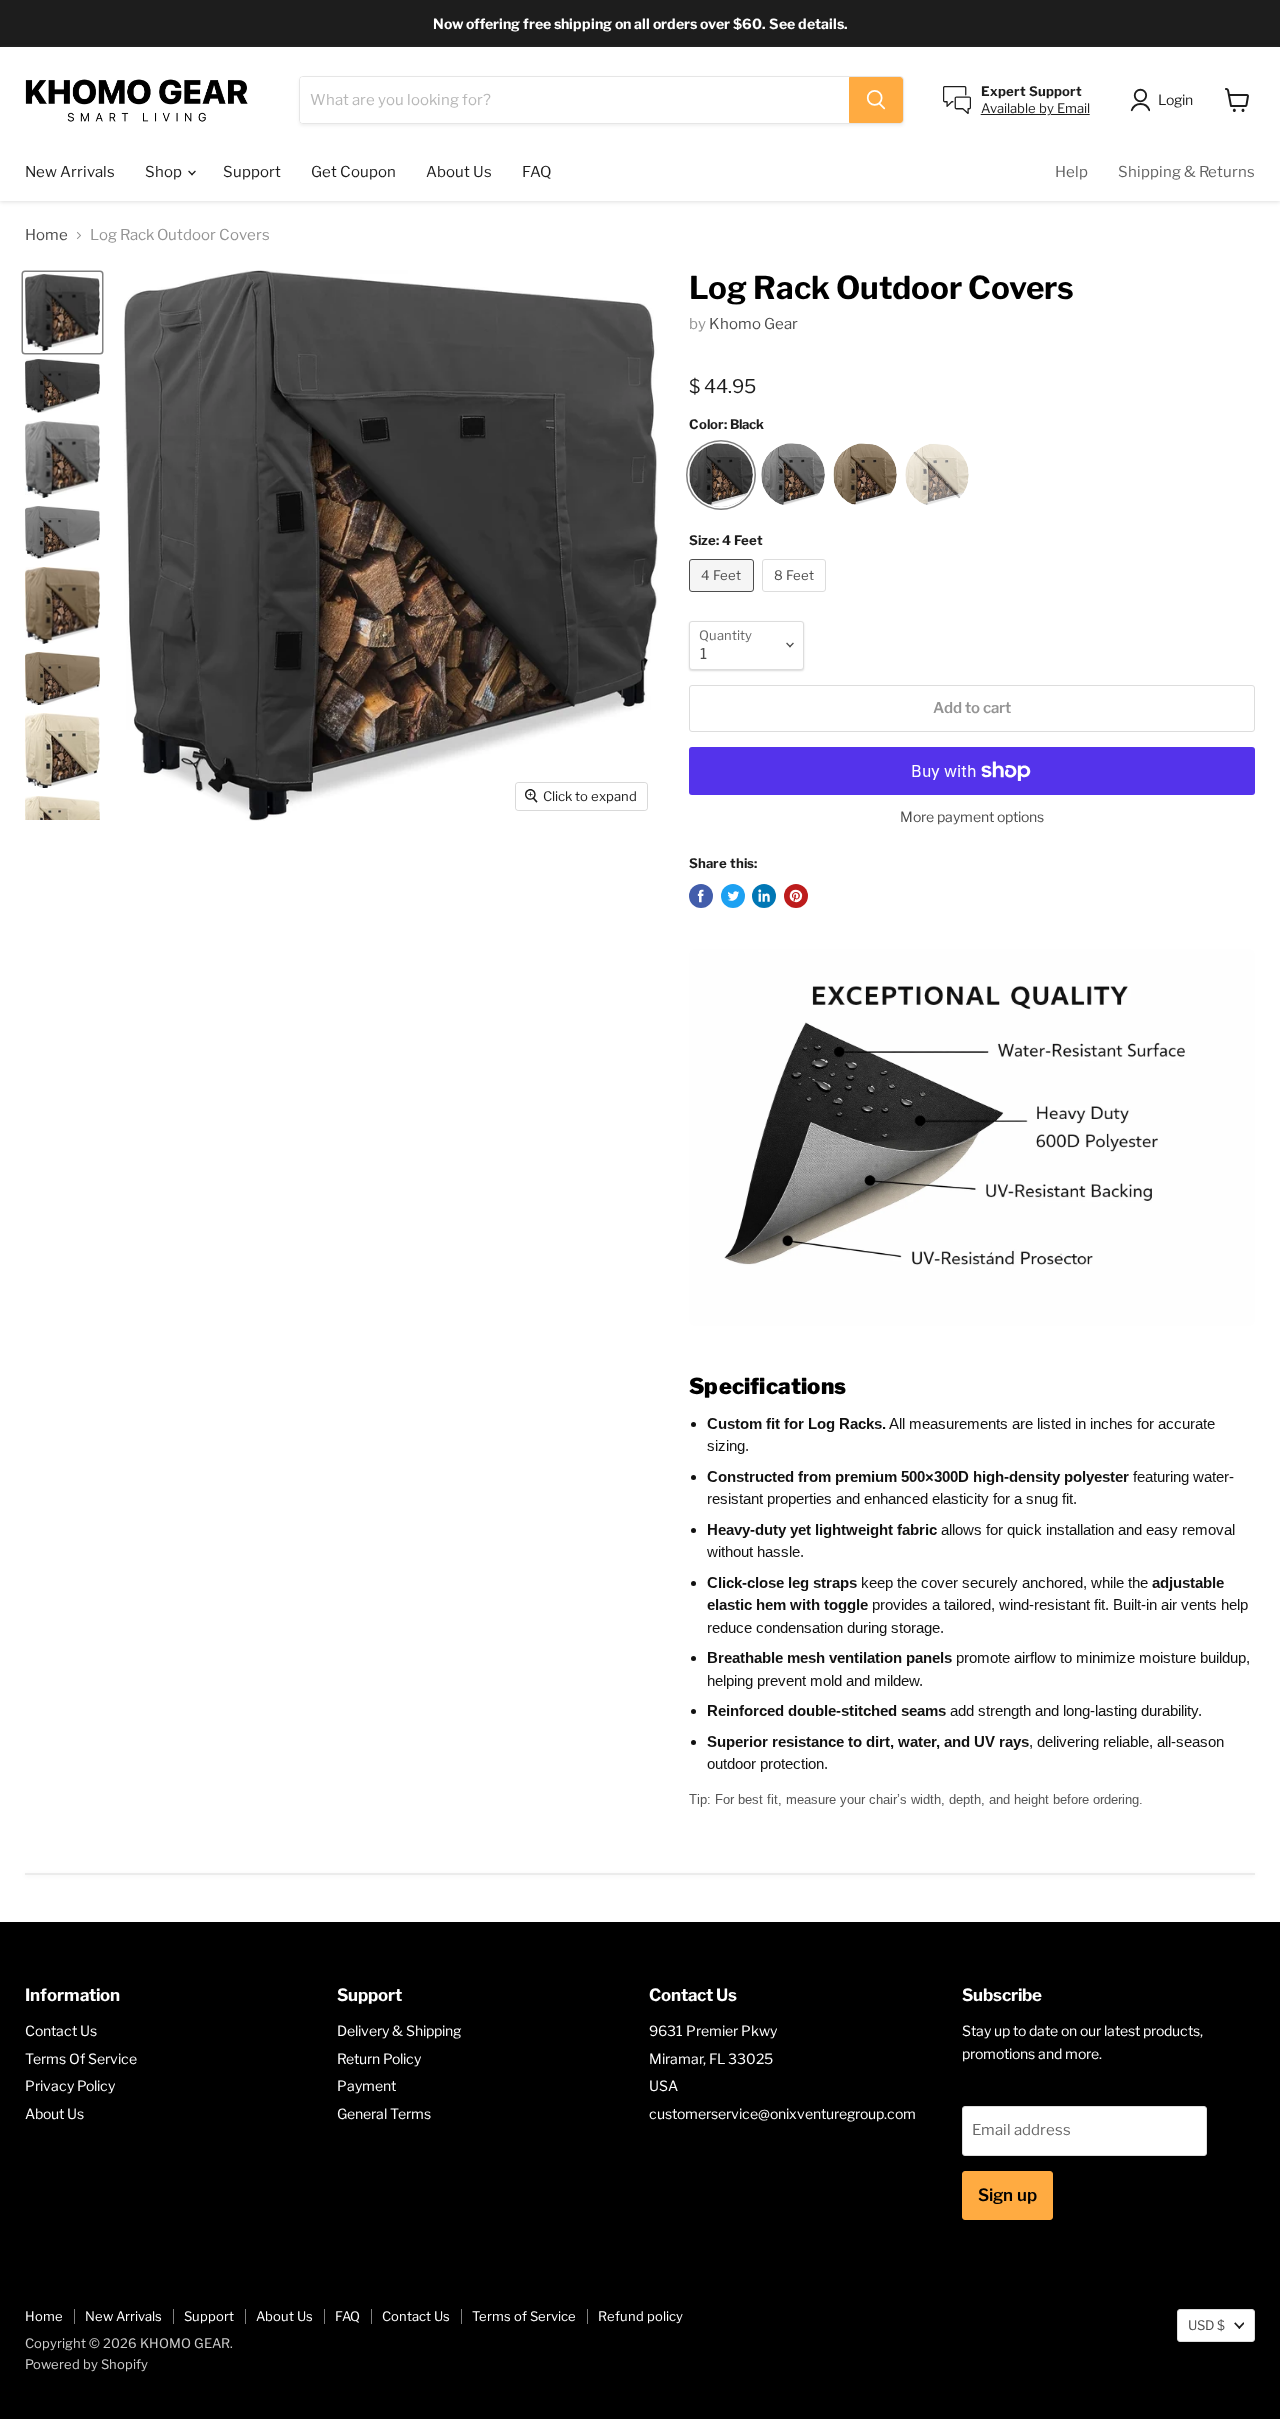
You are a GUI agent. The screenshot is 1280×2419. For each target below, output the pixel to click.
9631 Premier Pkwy (713, 2030)
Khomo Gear (753, 324)
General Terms (384, 2113)
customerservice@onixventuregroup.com (782, 2113)
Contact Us (61, 2030)
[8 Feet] (797, 597)
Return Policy (379, 2058)
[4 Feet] (724, 597)
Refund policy (640, 2316)
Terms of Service (524, 2316)
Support (252, 172)
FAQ (536, 172)
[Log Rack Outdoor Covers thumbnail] (62, 312)
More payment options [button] (972, 817)
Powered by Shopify (86, 2364)
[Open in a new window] (701, 896)
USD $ (1206, 2325)
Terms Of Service (81, 2058)
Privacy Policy (70, 2085)
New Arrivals (70, 172)
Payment (366, 2085)
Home (46, 235)
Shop (165, 172)
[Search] (876, 100)
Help (1071, 172)
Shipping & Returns (1186, 172)
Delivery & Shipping (399, 2030)
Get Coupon (353, 172)
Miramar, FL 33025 (711, 2058)
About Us (459, 172)
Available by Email (1035, 108)
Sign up (1007, 2195)
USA (663, 2085)
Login (1175, 99)
